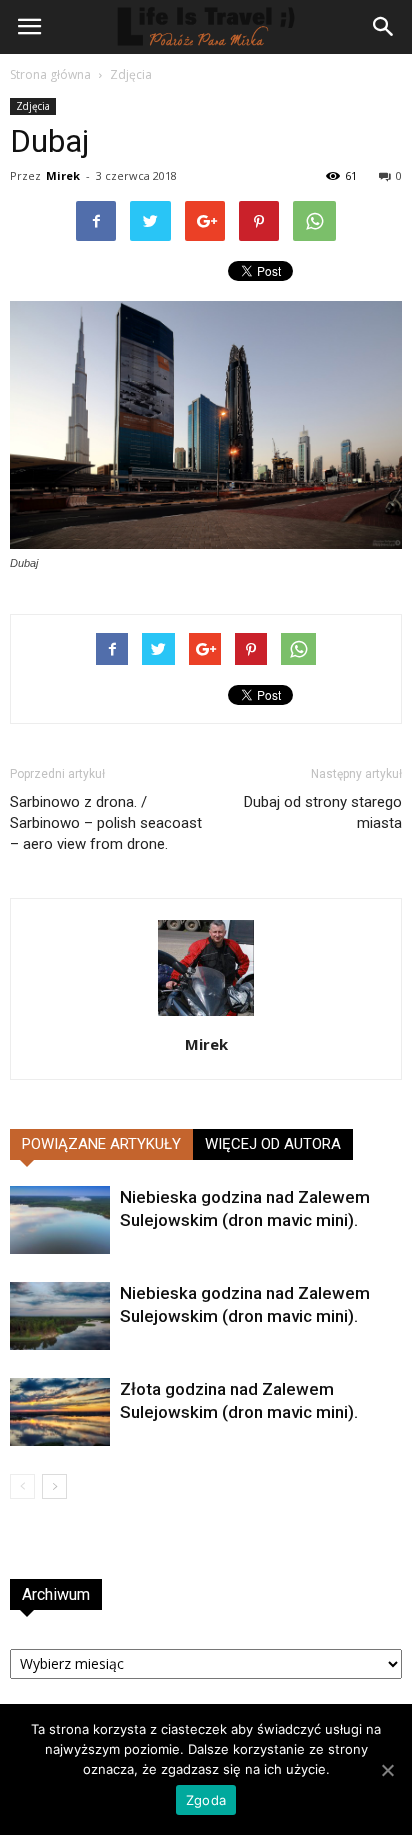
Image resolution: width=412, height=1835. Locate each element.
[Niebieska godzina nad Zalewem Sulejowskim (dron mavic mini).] (60, 1220)
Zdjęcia (131, 74)
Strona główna (50, 74)
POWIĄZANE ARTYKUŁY (101, 1144)
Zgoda (206, 1800)
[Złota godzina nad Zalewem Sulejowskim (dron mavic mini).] (60, 1412)
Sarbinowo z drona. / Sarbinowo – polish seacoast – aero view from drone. (106, 823)
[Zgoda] (387, 1770)
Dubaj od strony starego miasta (323, 812)
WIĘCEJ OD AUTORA (273, 1144)
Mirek (63, 175)
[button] (384, 27)
